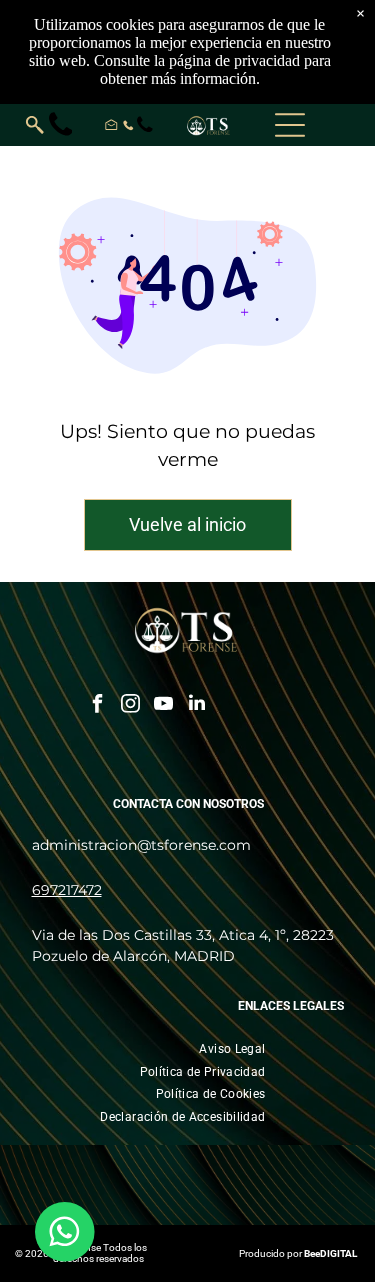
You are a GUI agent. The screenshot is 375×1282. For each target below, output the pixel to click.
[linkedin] (197, 705)
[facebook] (98, 705)
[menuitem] (232, 1048)
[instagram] (131, 705)
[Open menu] (290, 125)
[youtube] (164, 705)
